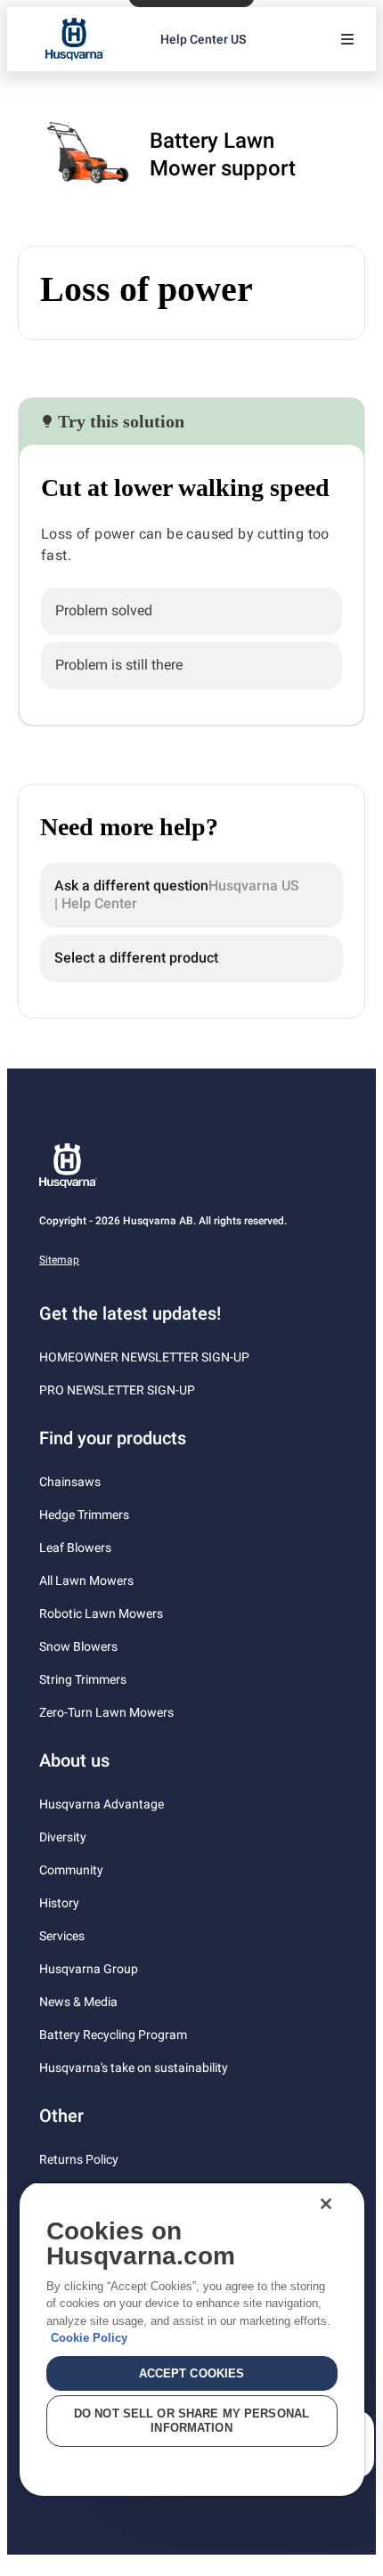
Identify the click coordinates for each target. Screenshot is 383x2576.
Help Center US (203, 39)
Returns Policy (79, 2159)
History (59, 1903)
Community (71, 1870)
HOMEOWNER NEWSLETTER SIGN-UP (144, 1357)
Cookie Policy (89, 2338)
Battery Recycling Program (113, 2035)
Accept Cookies (192, 2373)
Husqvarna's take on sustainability (134, 2068)
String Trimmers (83, 1679)
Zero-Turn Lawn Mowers (106, 1712)
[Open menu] (347, 39)
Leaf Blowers (75, 1548)
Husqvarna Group (89, 1969)
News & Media (78, 2002)
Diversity (63, 1837)
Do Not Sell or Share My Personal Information (191, 2421)
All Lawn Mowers (86, 1581)
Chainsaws (70, 1482)
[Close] (326, 2204)
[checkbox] (191, 611)
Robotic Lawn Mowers (101, 1613)
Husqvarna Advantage (102, 1804)
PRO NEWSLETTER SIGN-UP (117, 1390)
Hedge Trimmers (84, 1515)
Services (62, 1936)
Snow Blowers (78, 1646)
